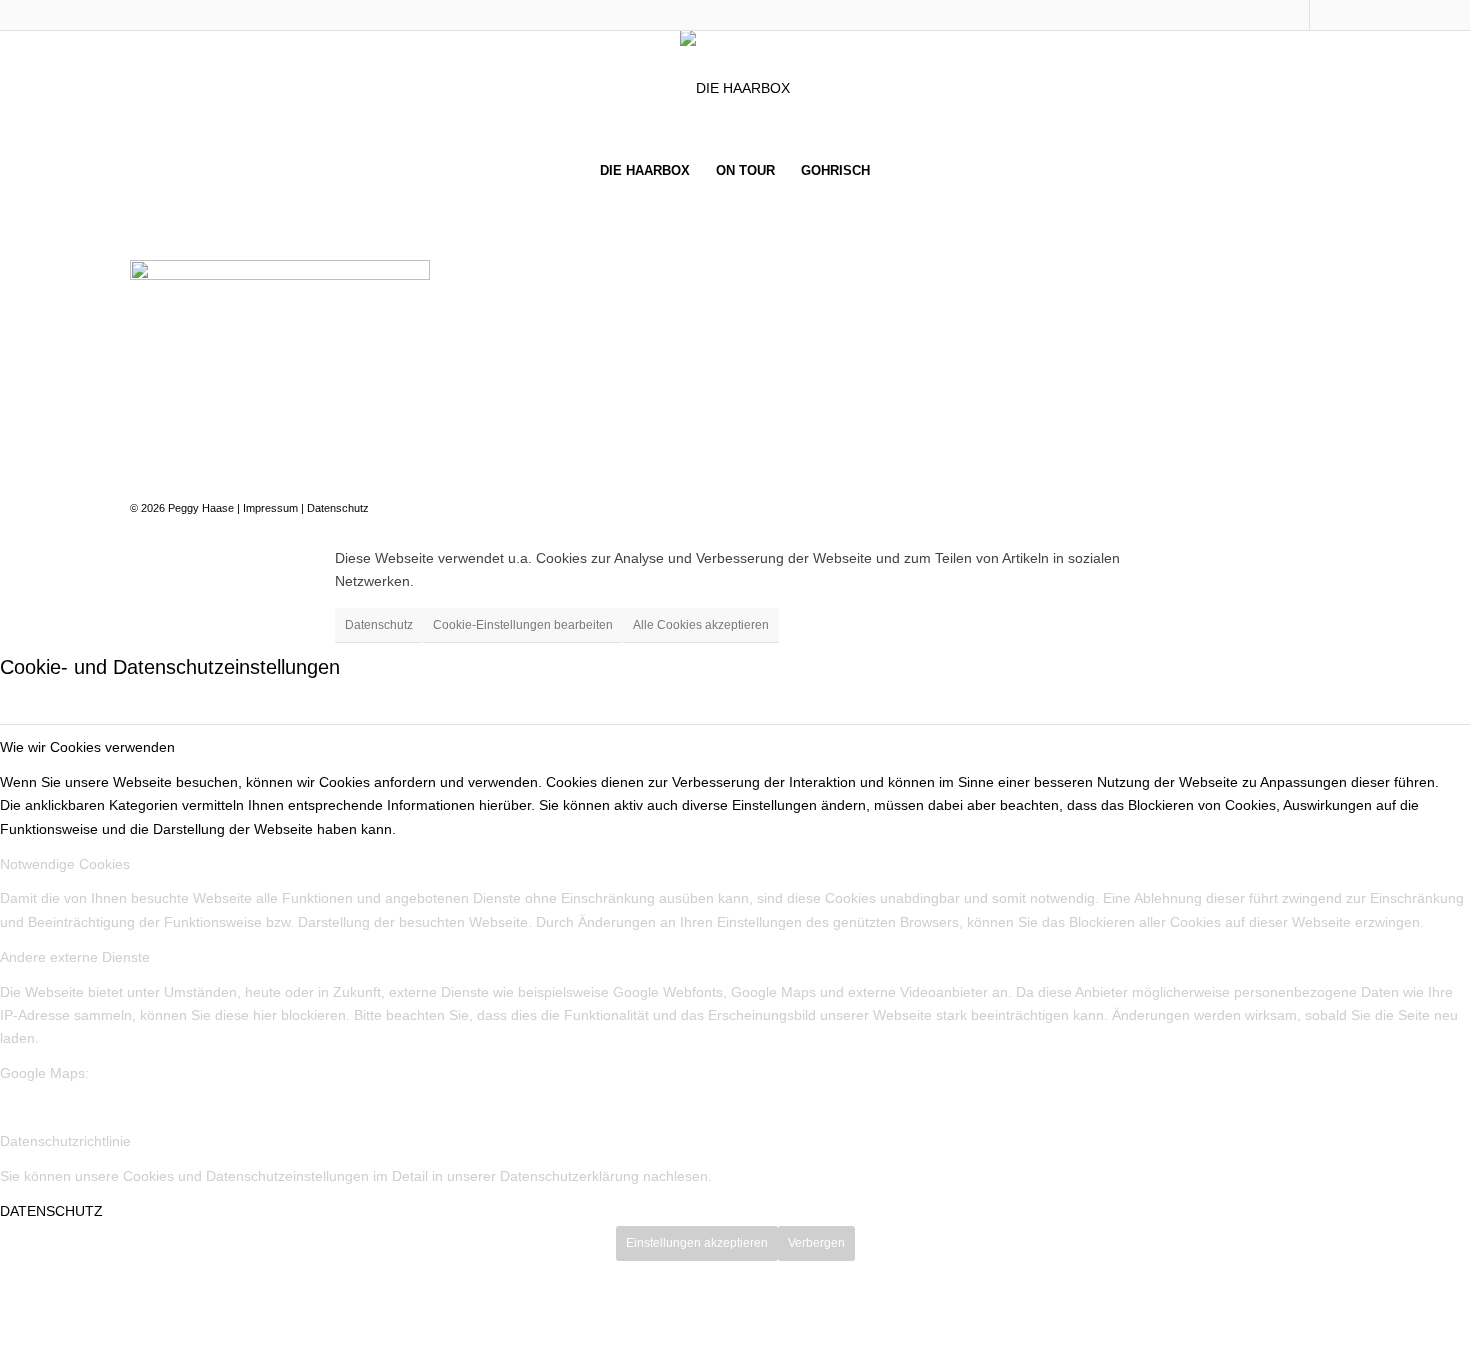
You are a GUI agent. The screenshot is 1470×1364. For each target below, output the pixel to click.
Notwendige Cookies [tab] (65, 864)
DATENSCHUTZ (51, 1211)
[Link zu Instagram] (1325, 15)
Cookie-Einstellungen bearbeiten (523, 625)
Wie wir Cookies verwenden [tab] (87, 747)
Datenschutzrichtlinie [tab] (65, 1141)
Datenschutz (338, 508)
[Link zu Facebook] (1294, 15)
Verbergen (816, 1243)
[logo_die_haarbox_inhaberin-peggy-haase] (735, 88)
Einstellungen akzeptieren (697, 1243)
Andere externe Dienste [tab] (75, 957)
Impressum (270, 508)
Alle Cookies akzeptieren (701, 625)
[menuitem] (645, 171)
